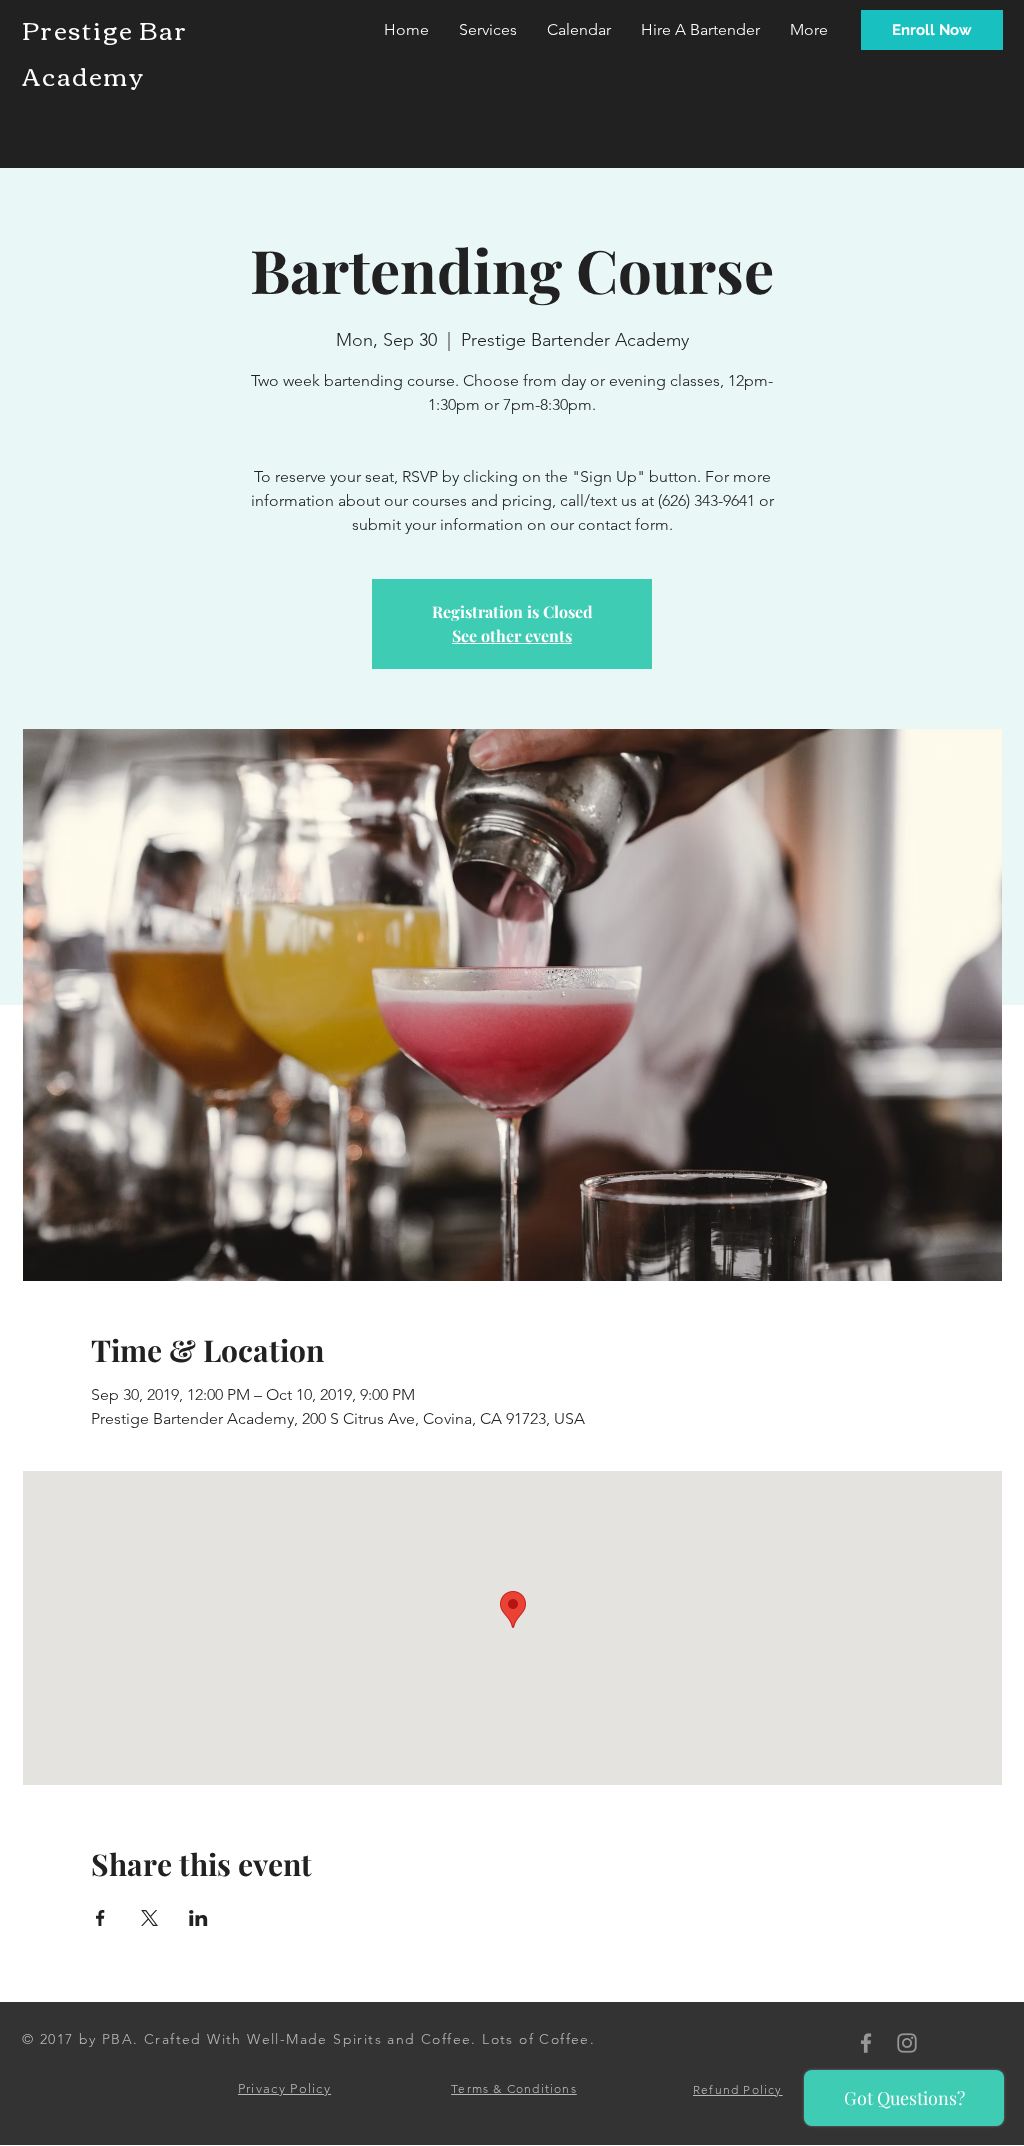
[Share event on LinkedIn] (198, 1918)
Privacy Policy (284, 2088)
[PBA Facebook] (866, 2043)
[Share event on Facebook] (100, 1918)
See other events (512, 635)
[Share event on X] (149, 1918)
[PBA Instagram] (907, 2043)
